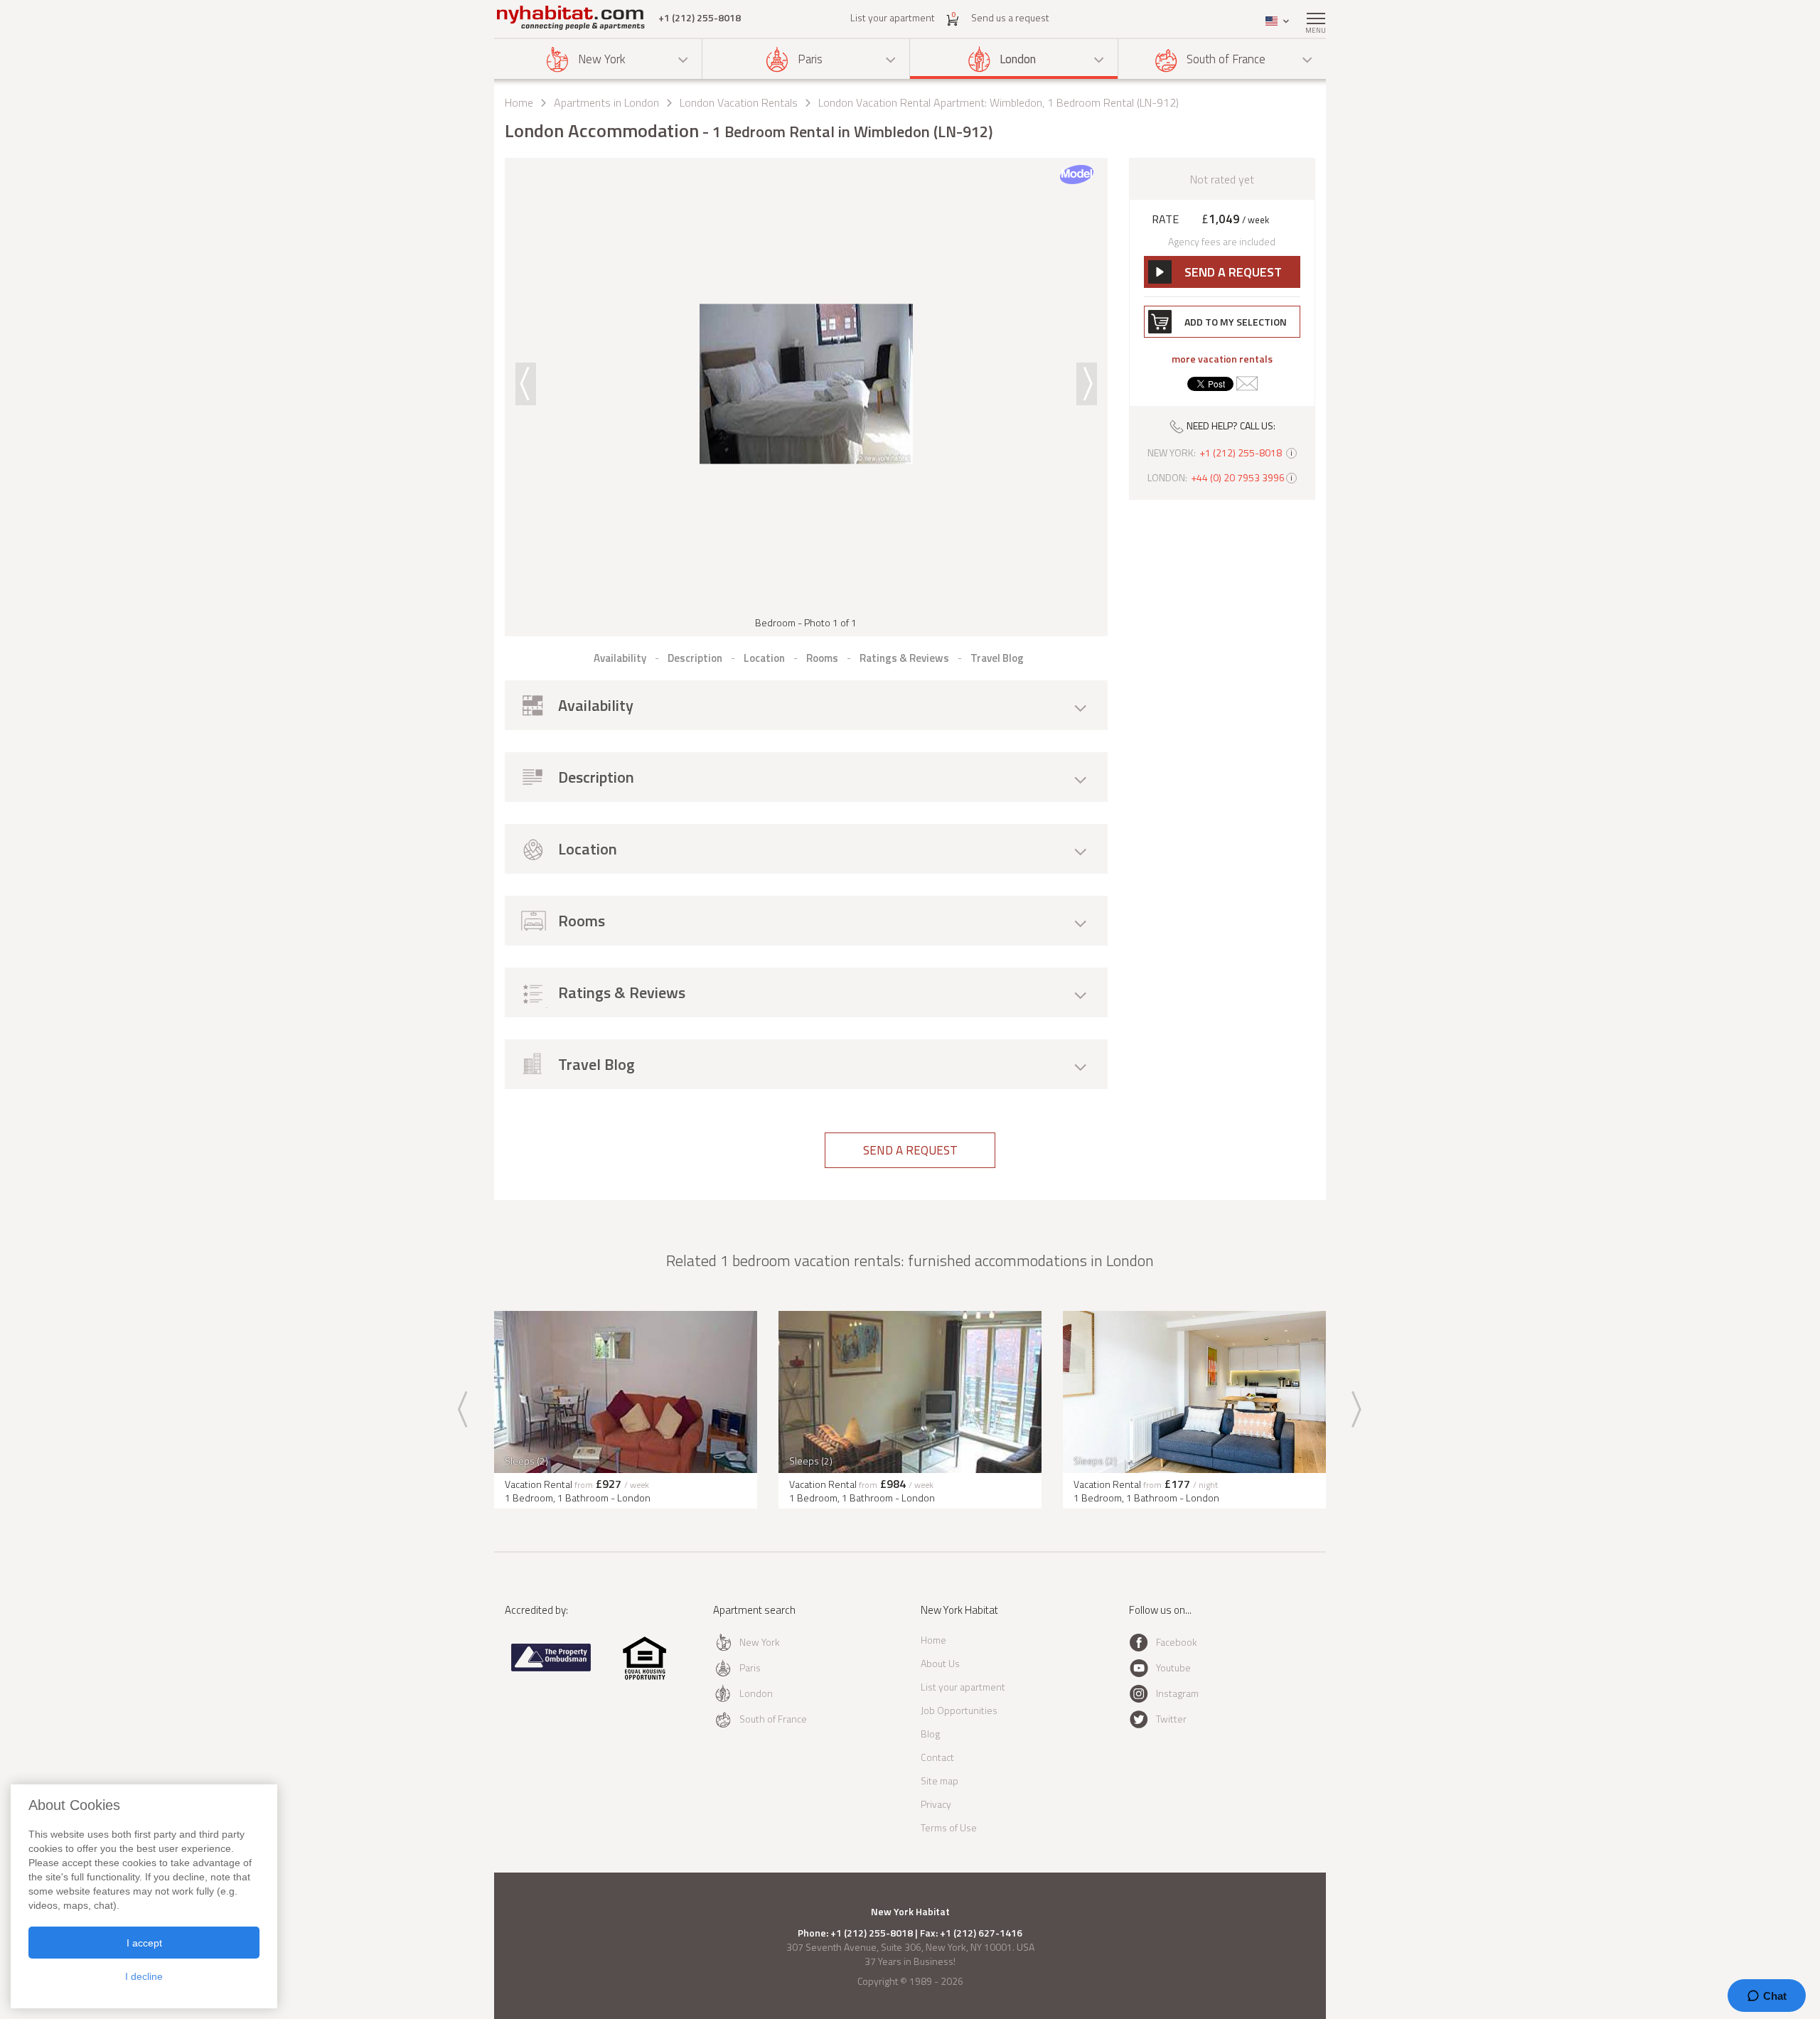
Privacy (936, 1804)
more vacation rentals (1222, 359)
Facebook (1177, 1642)
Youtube (1173, 1667)
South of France (1226, 59)
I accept (144, 1943)
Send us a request (1010, 17)
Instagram (1177, 1693)
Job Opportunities (959, 1710)
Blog (930, 1734)
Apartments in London (606, 102)
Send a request (910, 1150)
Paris (810, 59)
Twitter (1171, 1719)
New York (602, 59)
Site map (940, 1780)
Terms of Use (949, 1827)
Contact (937, 1757)
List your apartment (893, 17)
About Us (940, 1663)
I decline (144, 1976)
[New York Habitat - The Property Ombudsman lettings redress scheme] (551, 1668)
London (1018, 59)
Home (519, 102)
